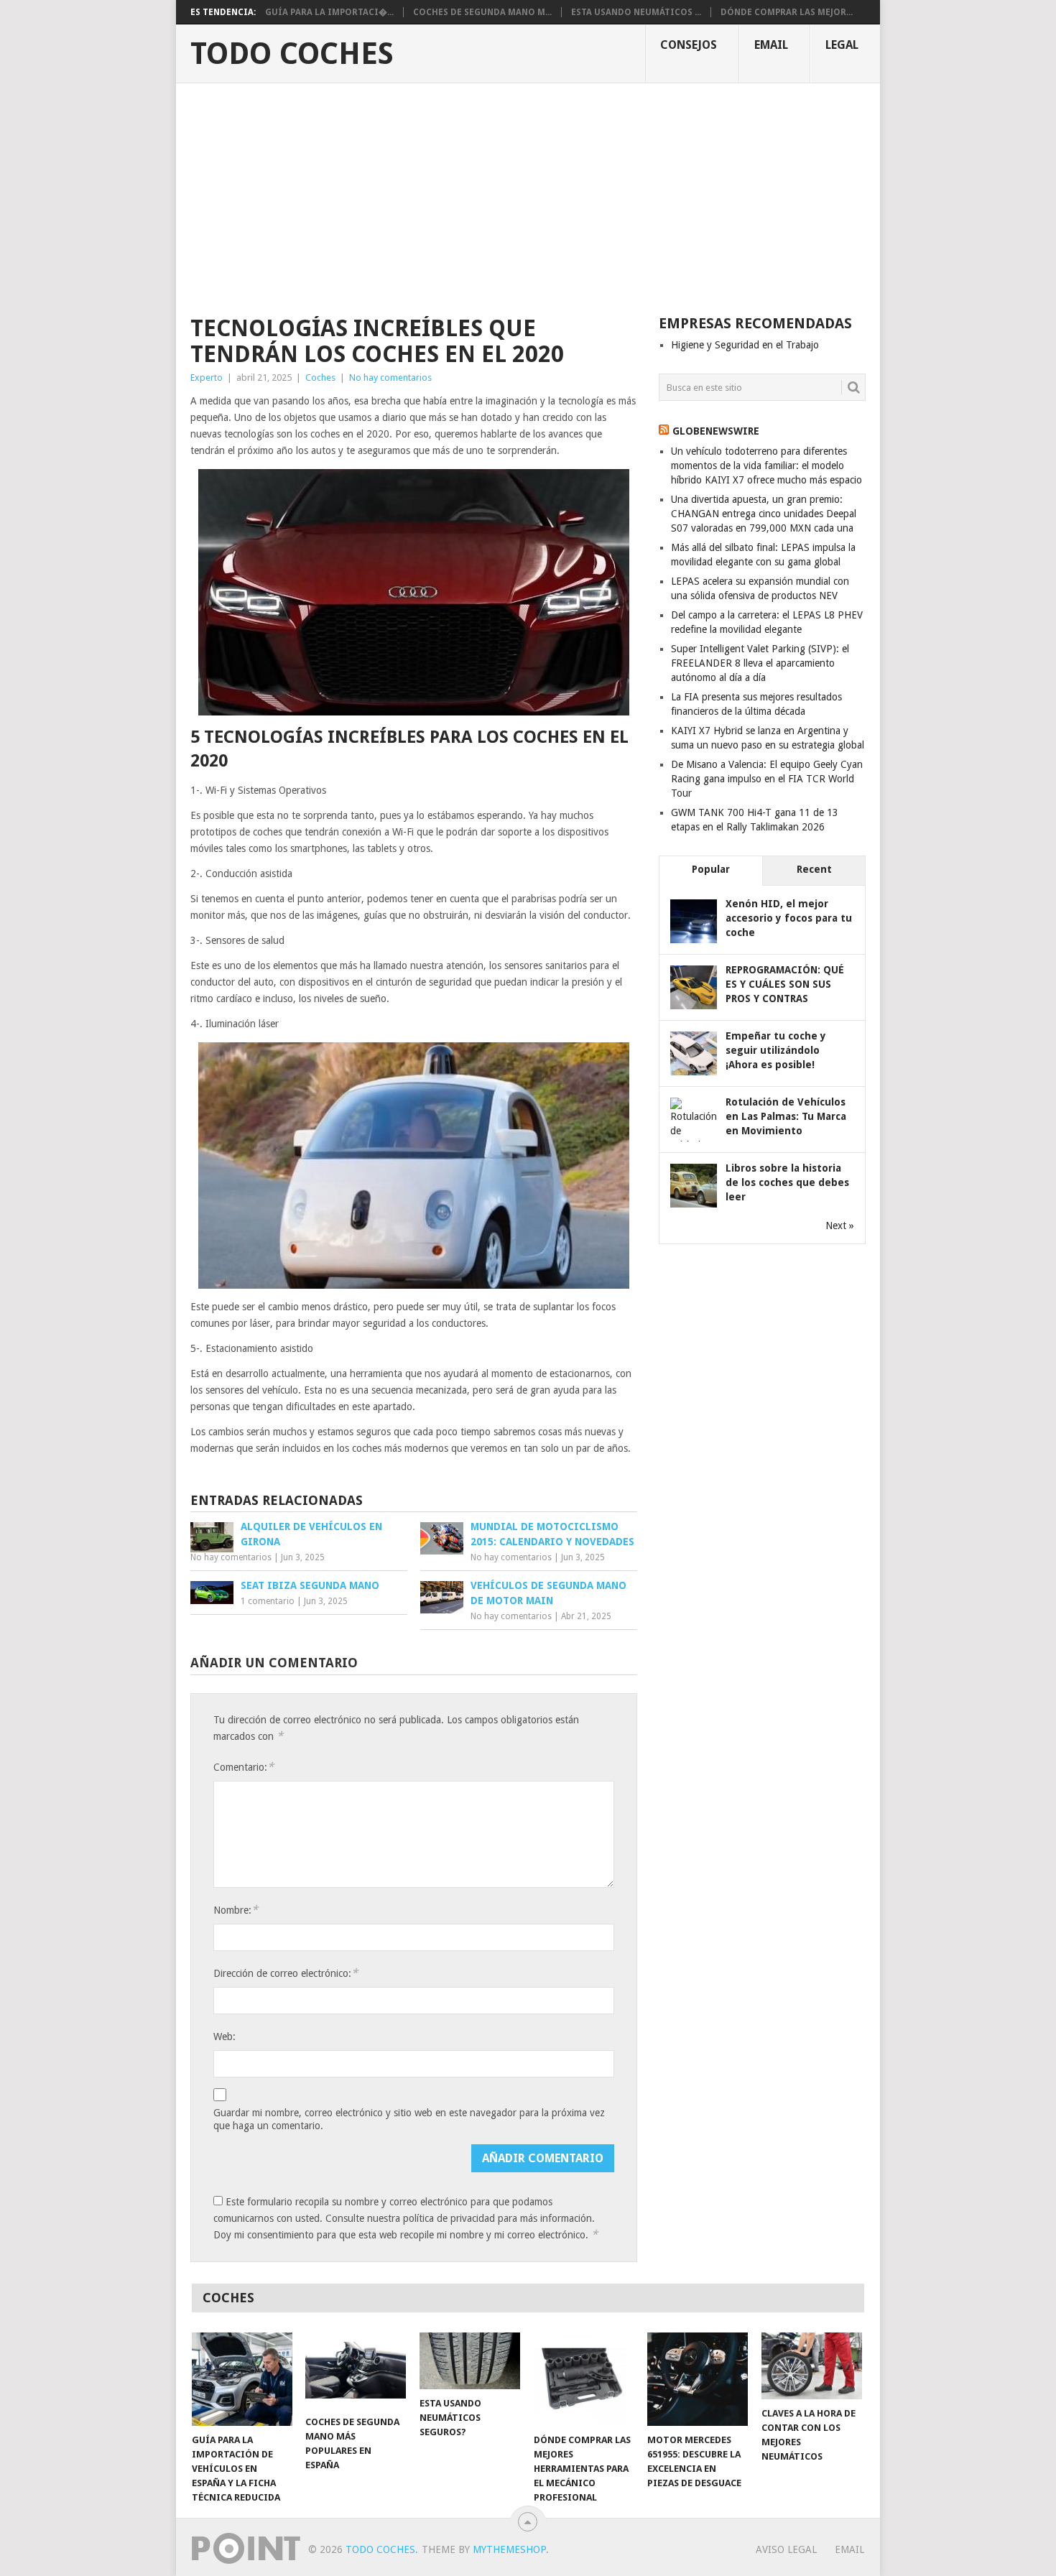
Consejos (689, 45)
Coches (320, 377)
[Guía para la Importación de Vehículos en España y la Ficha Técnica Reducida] (242, 2379)
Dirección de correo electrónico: (286, 1973)
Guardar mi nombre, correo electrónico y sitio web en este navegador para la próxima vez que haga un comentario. (409, 2119)
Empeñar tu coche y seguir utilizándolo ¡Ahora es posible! (776, 1050)
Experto (207, 377)
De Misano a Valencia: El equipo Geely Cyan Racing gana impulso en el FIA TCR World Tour (767, 779)
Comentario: (244, 1767)
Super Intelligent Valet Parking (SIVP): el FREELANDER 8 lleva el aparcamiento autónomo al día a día (760, 663)
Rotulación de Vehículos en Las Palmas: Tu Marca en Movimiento (786, 1116)
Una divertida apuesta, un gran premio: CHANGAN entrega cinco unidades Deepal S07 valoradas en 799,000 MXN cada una (764, 514)
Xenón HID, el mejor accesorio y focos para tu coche (789, 918)
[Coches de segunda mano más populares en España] (356, 2370)
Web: (224, 2037)
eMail (771, 45)
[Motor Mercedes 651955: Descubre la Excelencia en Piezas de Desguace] (698, 2379)
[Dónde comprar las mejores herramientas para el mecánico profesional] (584, 2379)
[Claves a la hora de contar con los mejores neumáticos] (812, 2366)
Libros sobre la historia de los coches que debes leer (787, 1182)
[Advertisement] (528, 191)
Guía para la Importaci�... (329, 12)
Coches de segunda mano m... (482, 12)
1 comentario (268, 1601)
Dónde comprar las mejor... (787, 12)
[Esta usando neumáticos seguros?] (470, 2361)
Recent (814, 869)
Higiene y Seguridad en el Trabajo (745, 345)
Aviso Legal (786, 2549)
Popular (711, 869)
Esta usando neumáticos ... (636, 12)
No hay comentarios (390, 377)
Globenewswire (716, 431)
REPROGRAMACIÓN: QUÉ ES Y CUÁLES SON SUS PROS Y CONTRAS (785, 984)
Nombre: (236, 1910)
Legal (842, 45)
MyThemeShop (509, 2549)
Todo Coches (292, 54)
